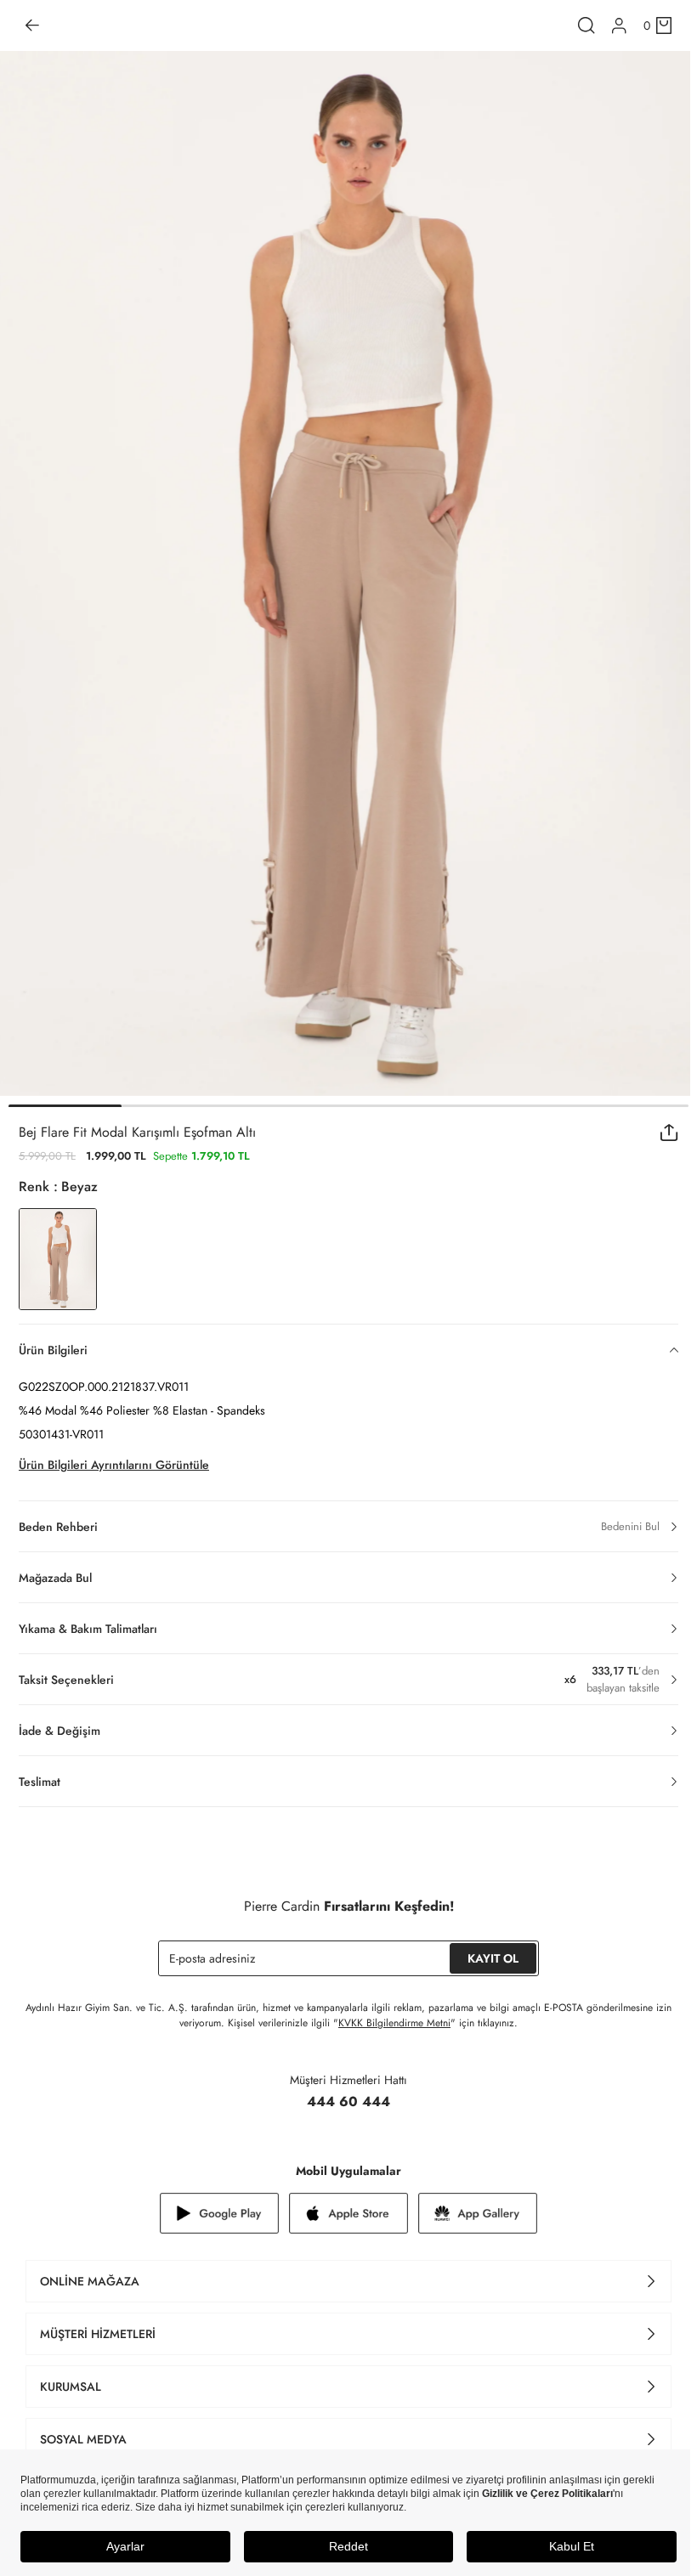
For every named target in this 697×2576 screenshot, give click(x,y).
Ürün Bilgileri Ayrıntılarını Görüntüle (114, 1465)
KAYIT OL (493, 1958)
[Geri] (32, 25)
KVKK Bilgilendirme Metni (394, 2023)
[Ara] (586, 25)
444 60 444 (348, 2101)
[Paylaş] (669, 1133)
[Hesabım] (619, 26)
